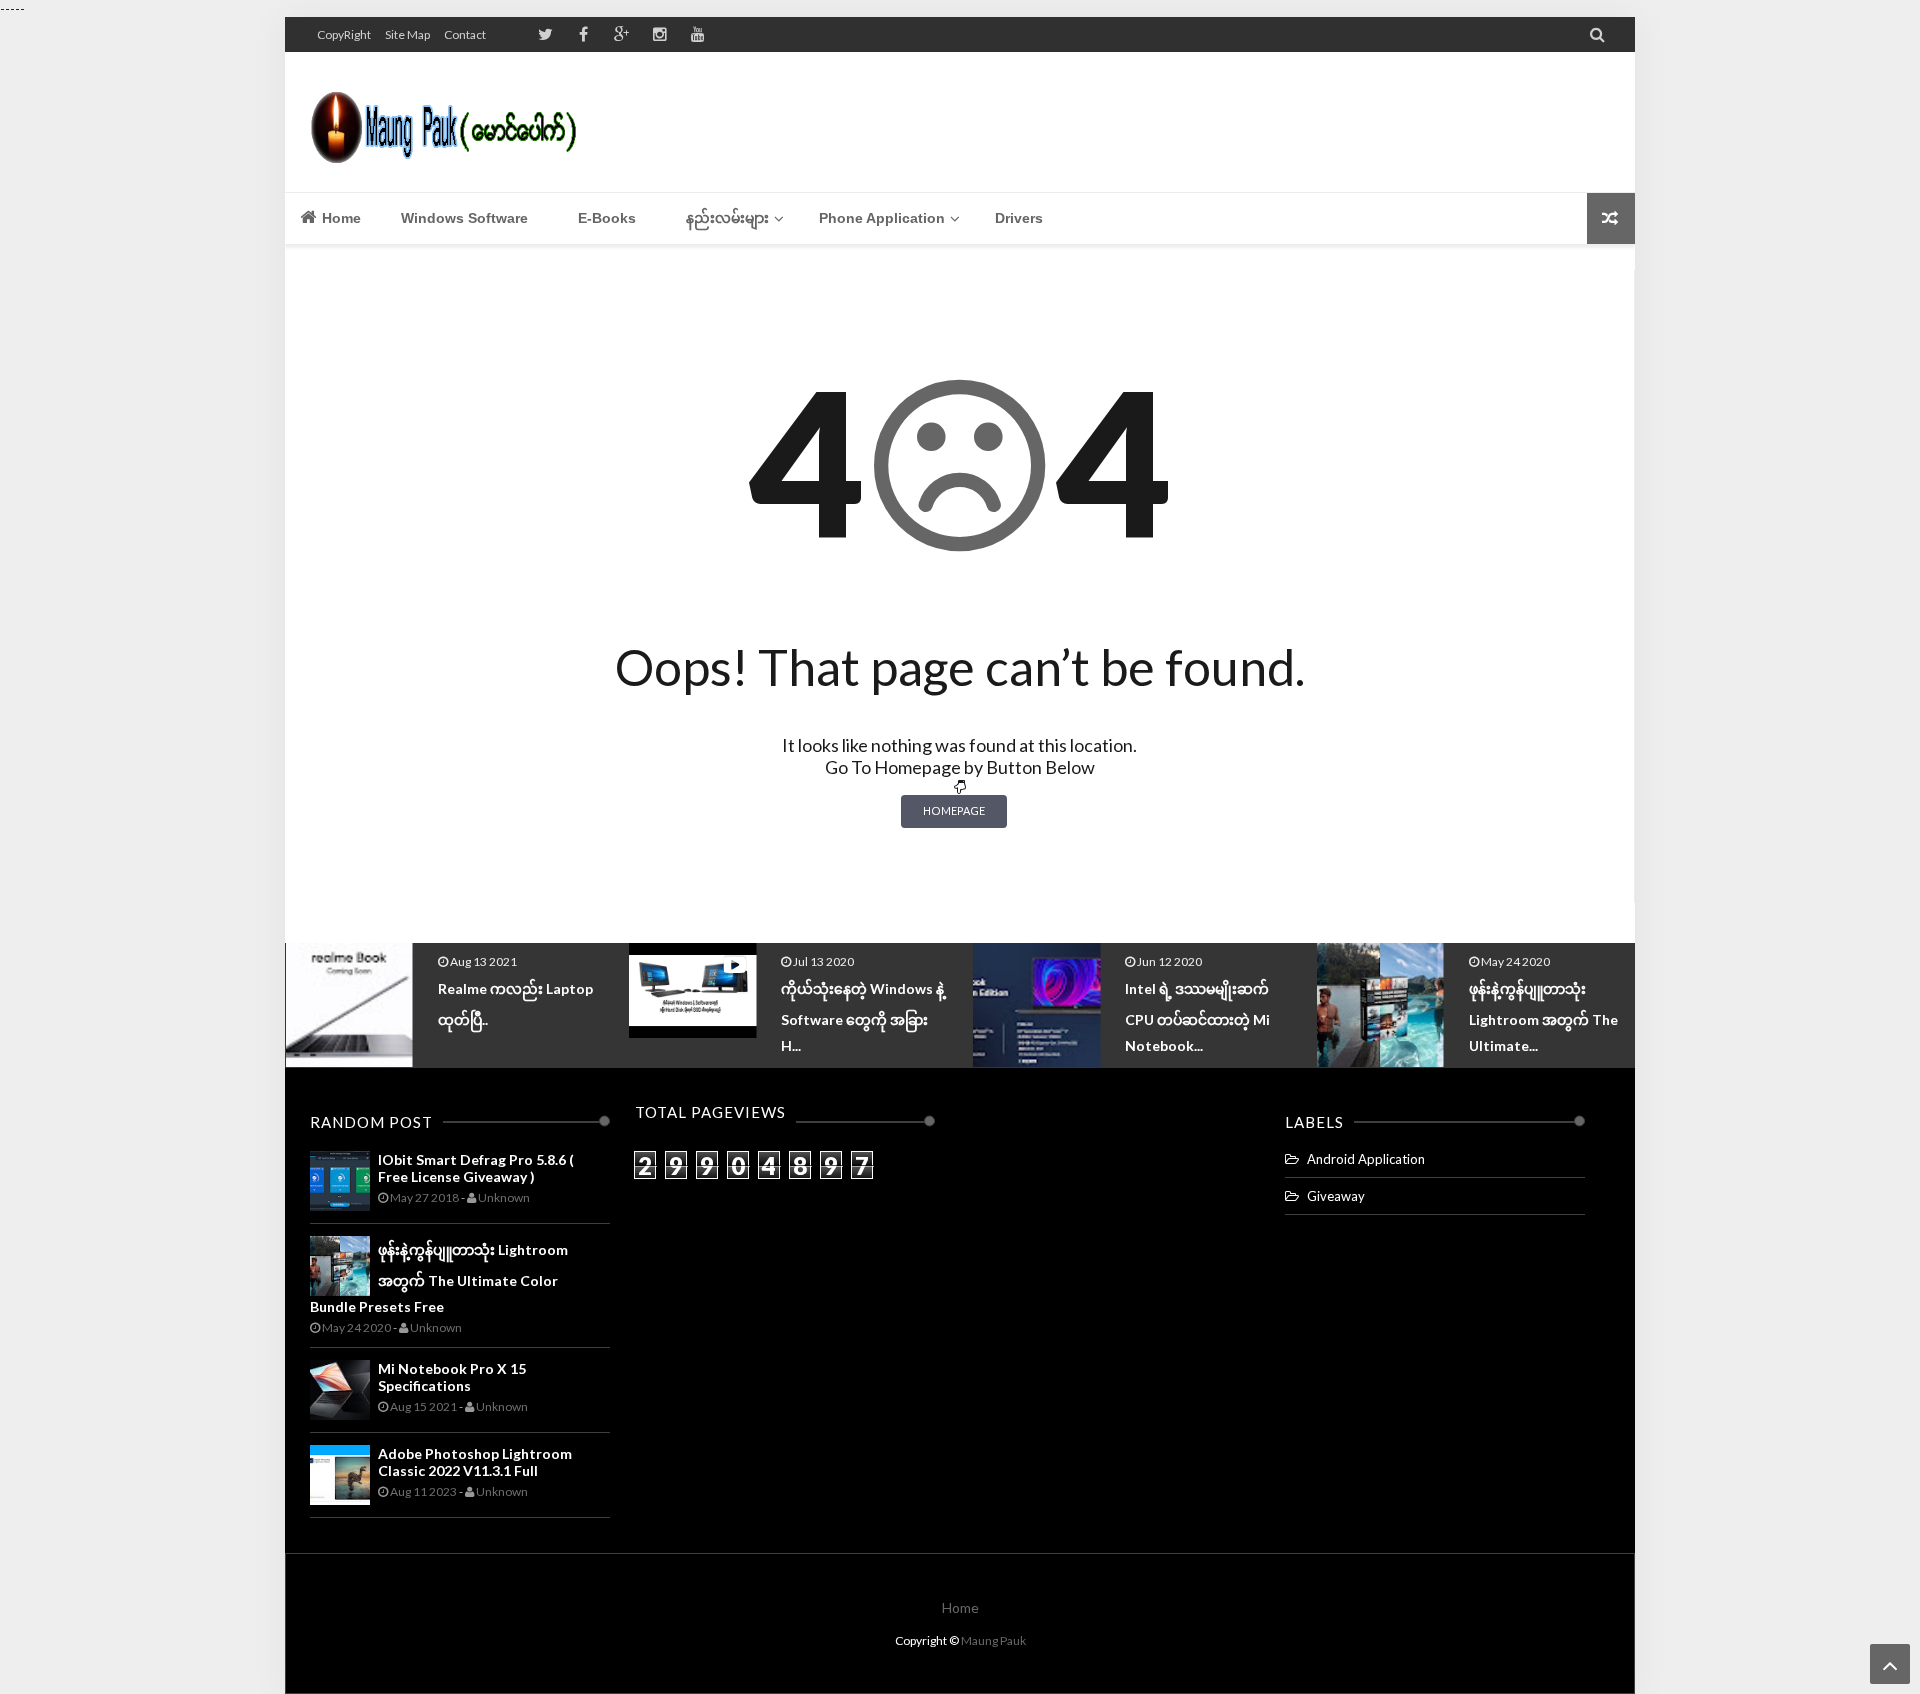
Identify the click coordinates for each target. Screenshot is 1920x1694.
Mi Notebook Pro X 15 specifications (452, 1377)
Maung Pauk (993, 1640)
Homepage (954, 810)
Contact (465, 34)
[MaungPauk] (452, 122)
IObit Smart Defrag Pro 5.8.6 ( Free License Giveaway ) (476, 1168)
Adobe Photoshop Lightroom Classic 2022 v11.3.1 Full (475, 1462)
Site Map (407, 34)
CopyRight (344, 34)
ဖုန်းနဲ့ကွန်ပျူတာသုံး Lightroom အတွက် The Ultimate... (1256, 1017)
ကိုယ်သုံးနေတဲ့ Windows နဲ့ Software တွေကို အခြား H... (576, 1017)
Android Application (1366, 1159)
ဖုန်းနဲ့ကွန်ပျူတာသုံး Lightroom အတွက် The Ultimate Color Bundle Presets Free (439, 1278)
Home (339, 218)
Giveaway (1336, 1196)
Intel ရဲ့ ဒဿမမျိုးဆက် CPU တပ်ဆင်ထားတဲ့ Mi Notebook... (910, 1017)
